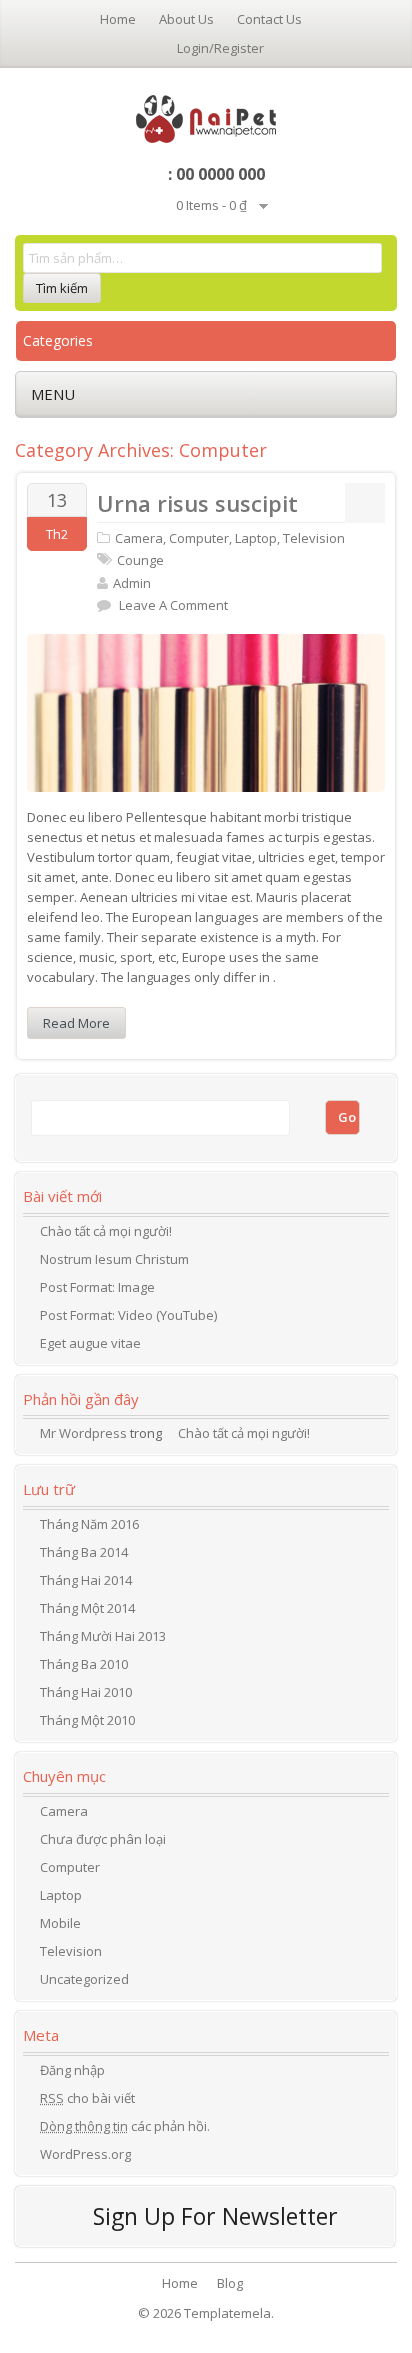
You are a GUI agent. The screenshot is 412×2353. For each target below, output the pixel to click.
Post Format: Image (97, 1287)
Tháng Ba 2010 (84, 1664)
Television (314, 538)
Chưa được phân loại (103, 1839)
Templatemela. (229, 2313)
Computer (199, 538)
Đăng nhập (72, 2070)
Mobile (60, 1923)
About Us (186, 19)
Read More (76, 1023)
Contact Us (269, 19)
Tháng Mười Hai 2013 (103, 1636)
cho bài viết (87, 2098)
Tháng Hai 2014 (86, 1580)
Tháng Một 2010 (87, 1720)
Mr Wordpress (83, 1433)
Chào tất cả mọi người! (106, 1231)
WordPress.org (85, 2154)
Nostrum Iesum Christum (114, 1259)
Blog (230, 2283)
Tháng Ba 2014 (84, 1552)
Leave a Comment (173, 605)
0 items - (211, 205)
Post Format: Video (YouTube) (128, 1315)
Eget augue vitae (90, 1343)
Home (118, 19)
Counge (140, 560)
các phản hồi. (125, 2126)
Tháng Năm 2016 (89, 1524)
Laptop (256, 538)
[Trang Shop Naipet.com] (206, 117)
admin (132, 583)
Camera (139, 538)
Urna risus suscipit (197, 503)
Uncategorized (84, 1979)
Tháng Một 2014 (87, 1608)
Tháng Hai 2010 (86, 1692)
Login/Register (220, 48)
